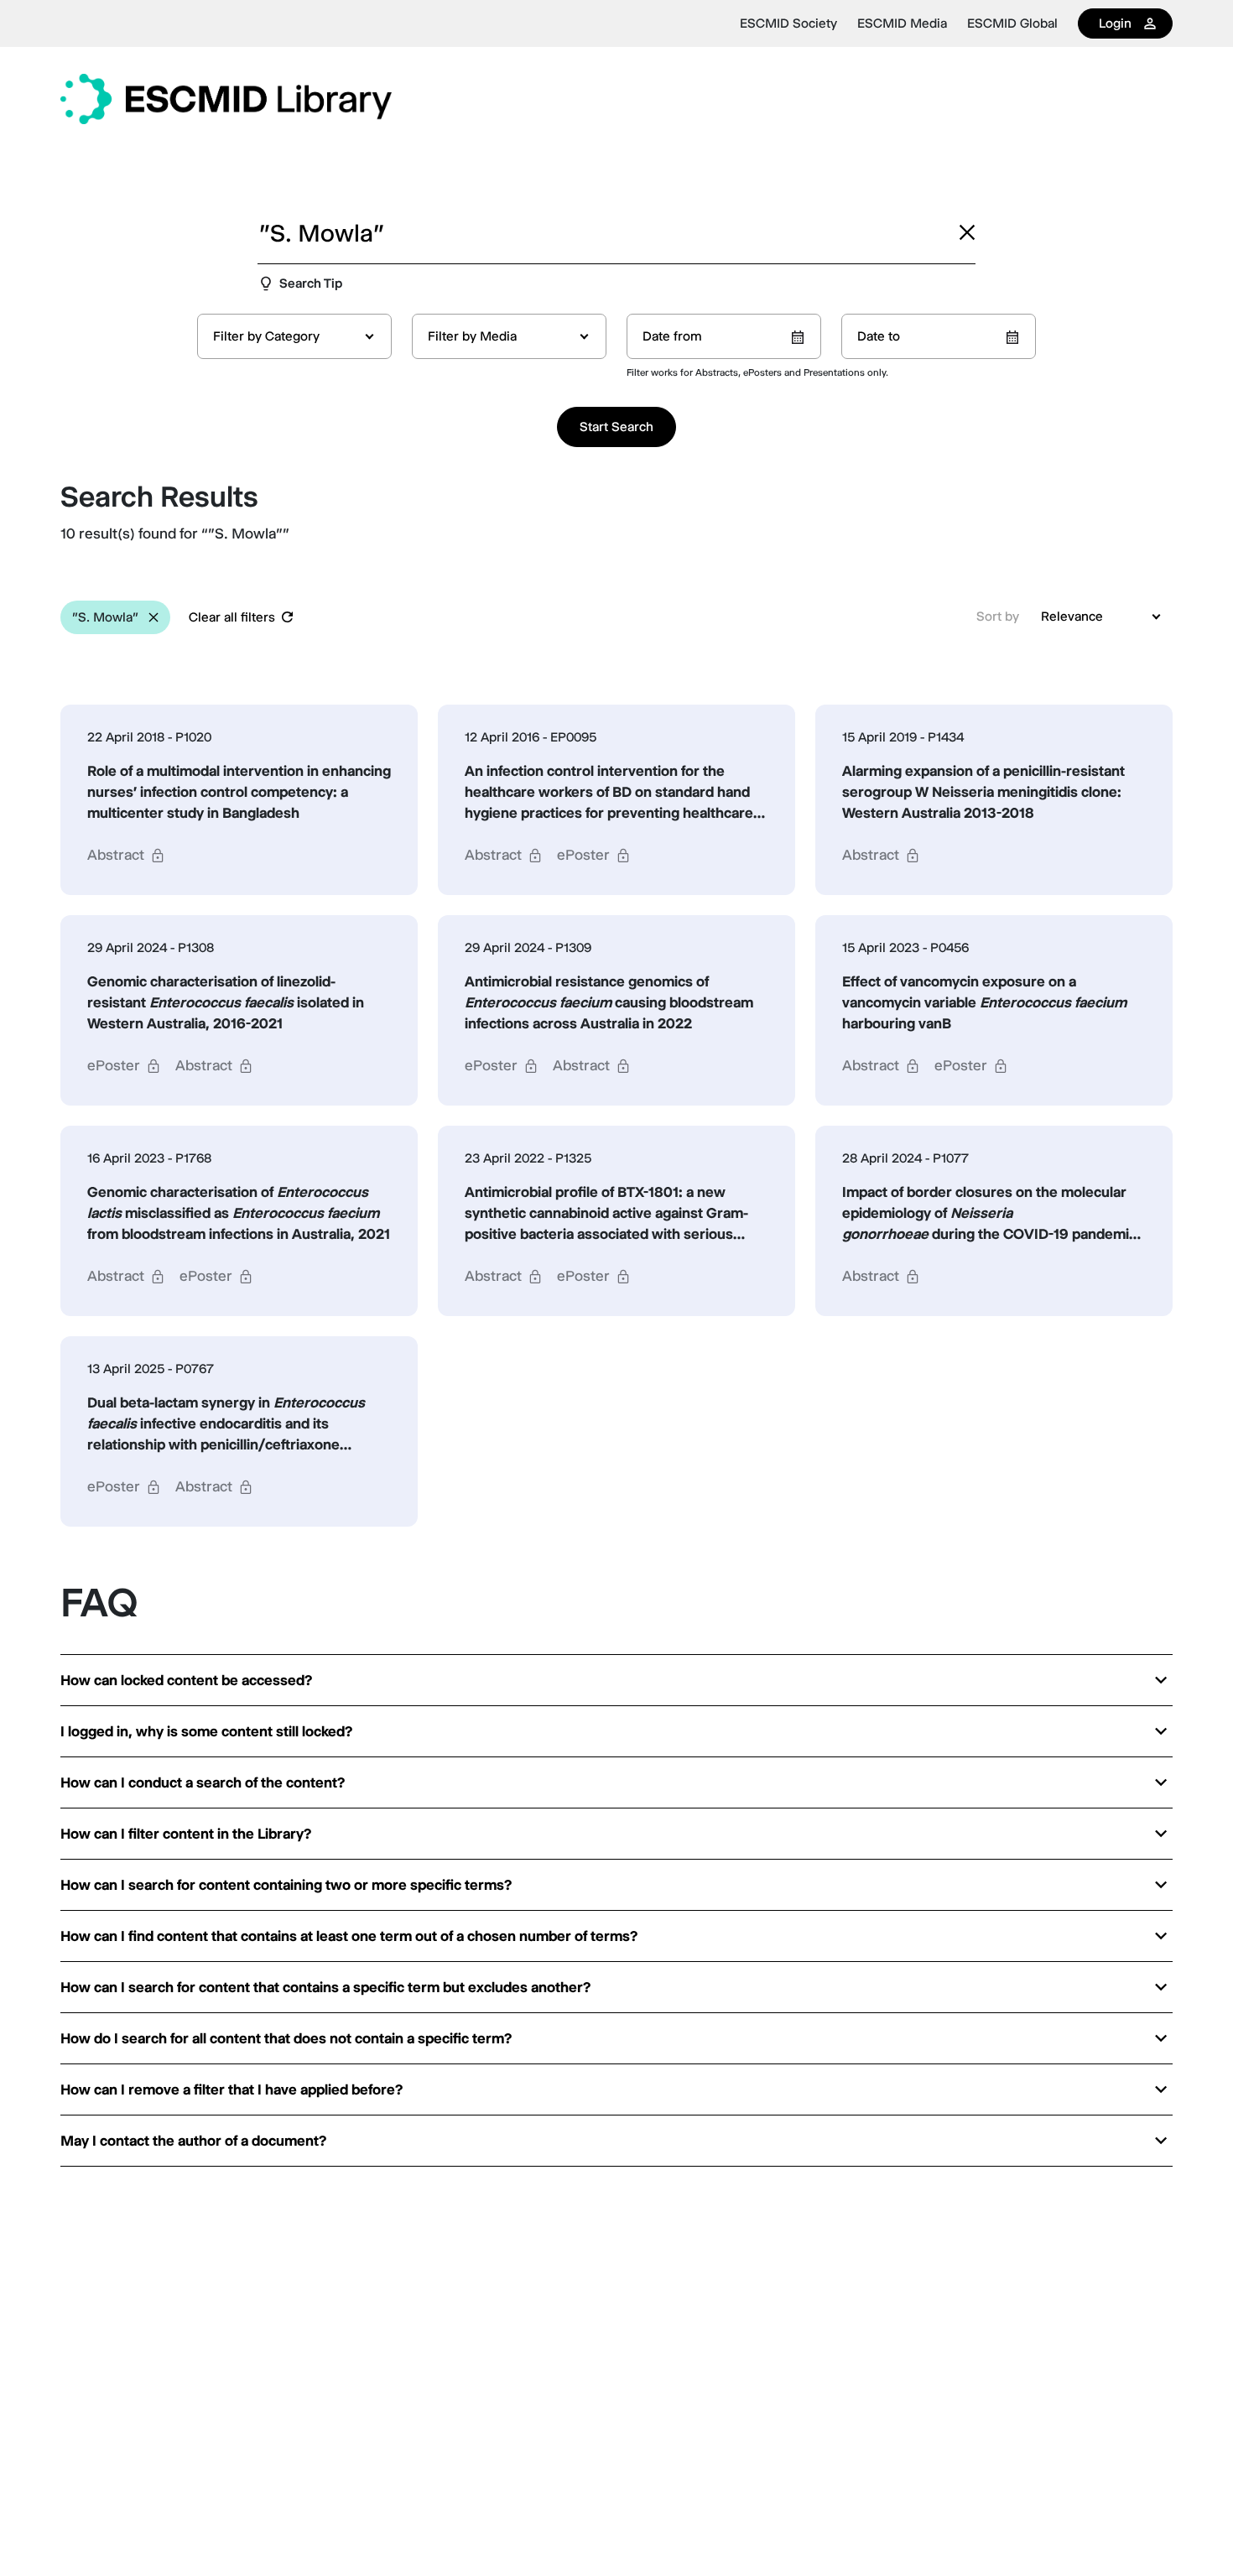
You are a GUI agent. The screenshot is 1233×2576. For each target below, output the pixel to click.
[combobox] (294, 336)
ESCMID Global (1012, 23)
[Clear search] (967, 232)
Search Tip (311, 283)
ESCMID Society (788, 23)
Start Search (616, 427)
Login (1115, 23)
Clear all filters (232, 617)
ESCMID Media (902, 23)
